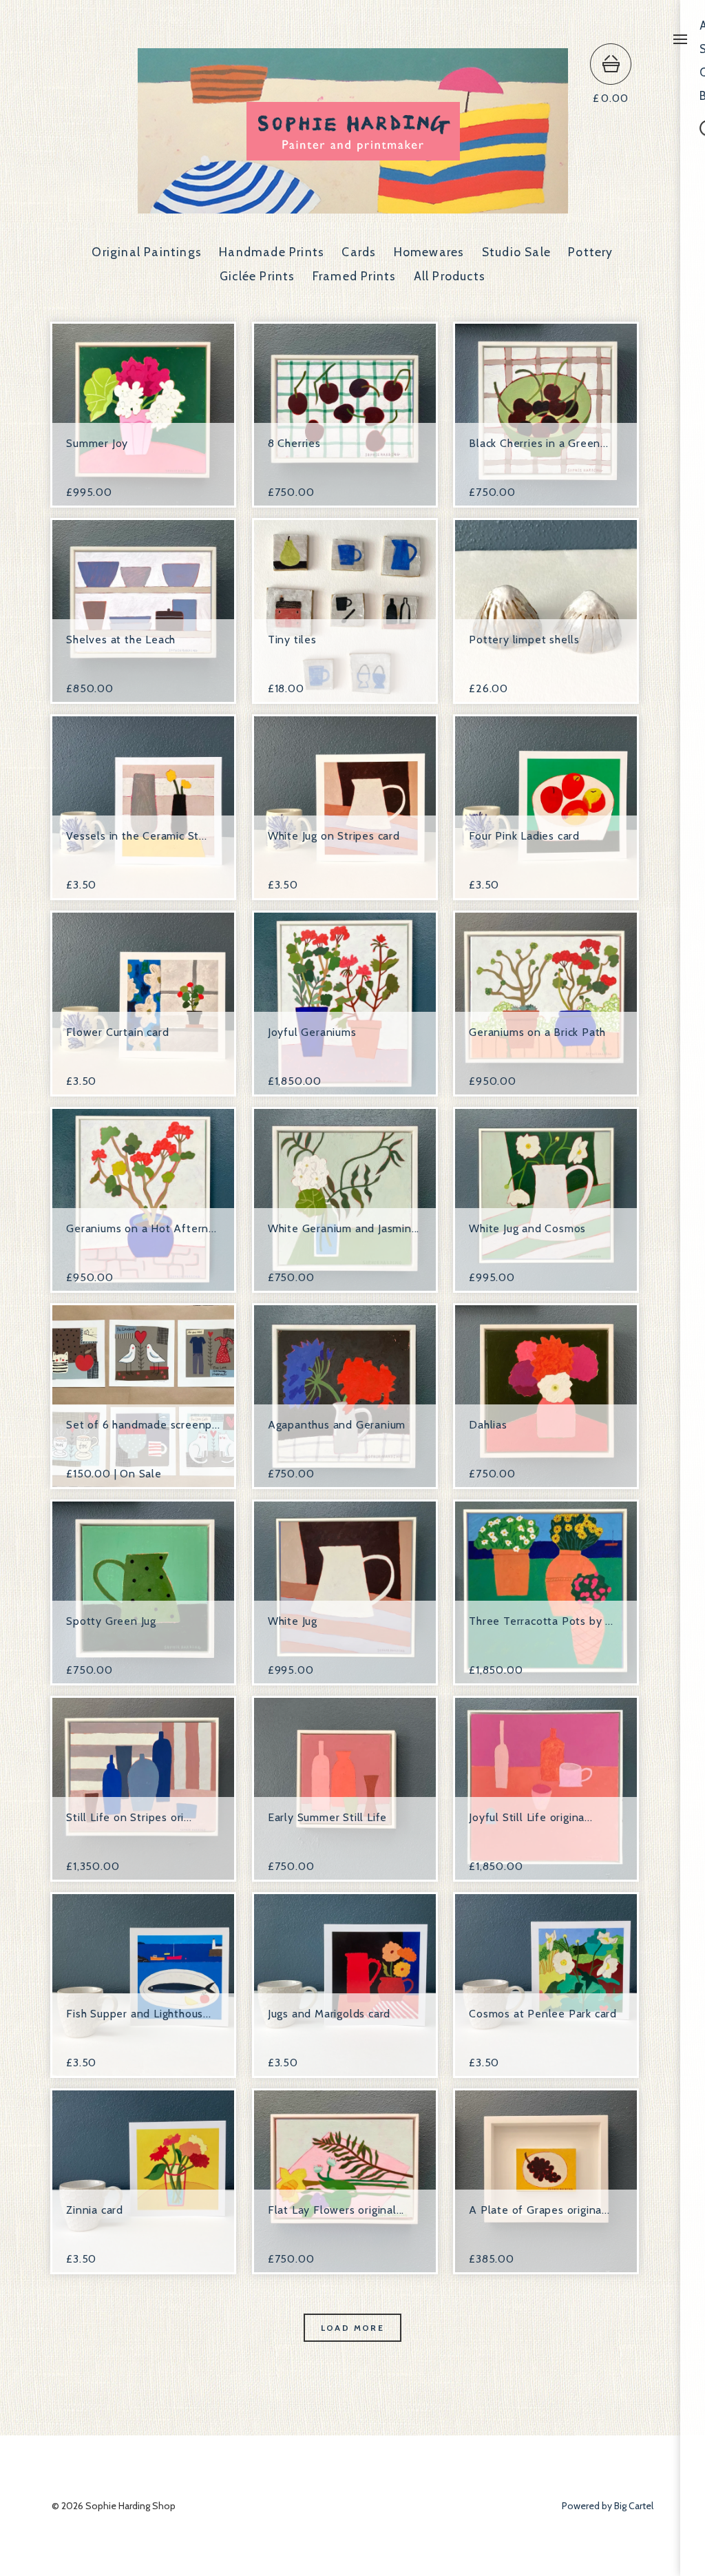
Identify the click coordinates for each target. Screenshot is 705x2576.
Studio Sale (516, 252)
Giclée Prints (257, 276)
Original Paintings (147, 252)
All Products (450, 276)
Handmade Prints (272, 252)
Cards (359, 252)
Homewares (429, 252)
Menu (680, 39)
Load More (353, 2328)
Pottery (590, 252)
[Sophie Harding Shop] (353, 207)
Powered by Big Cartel (608, 2506)
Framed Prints (355, 276)
